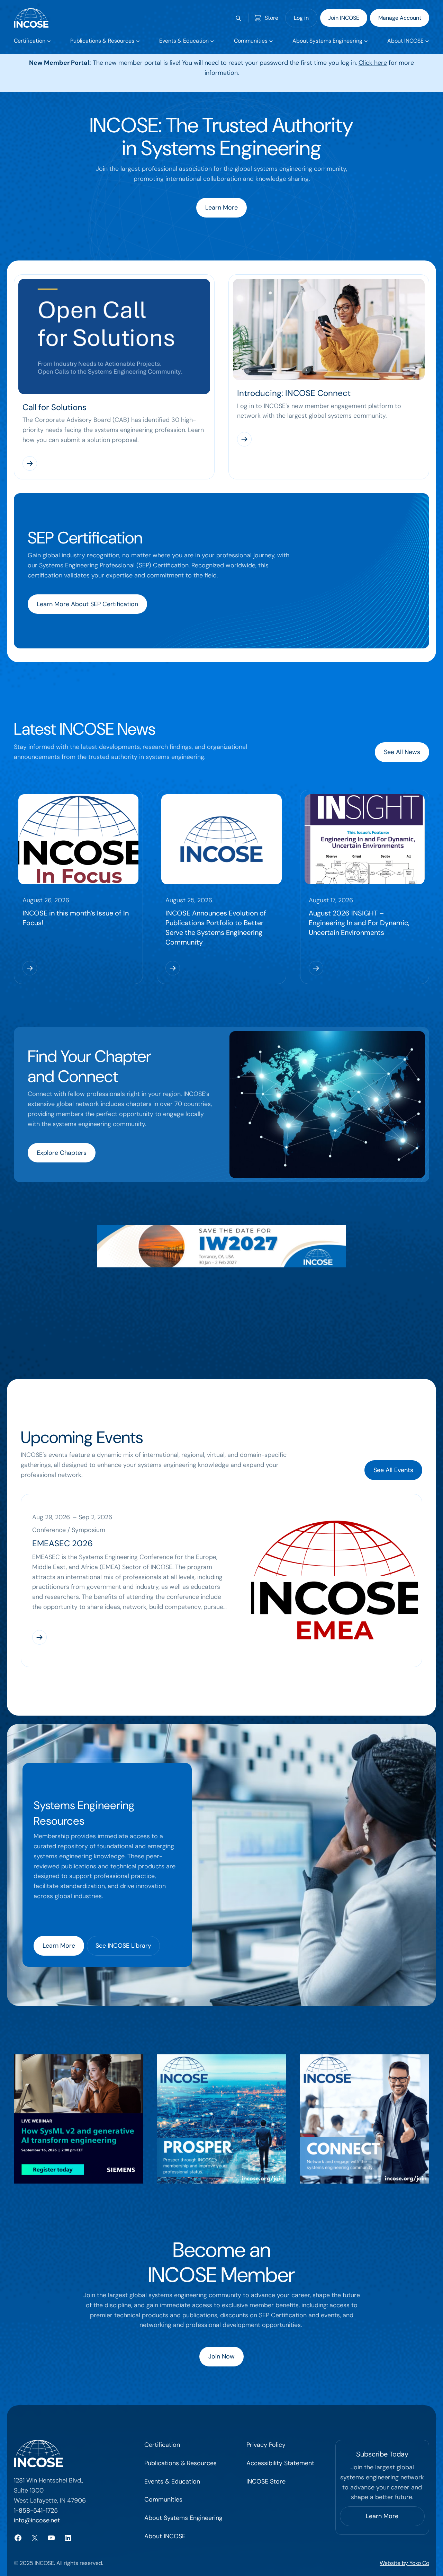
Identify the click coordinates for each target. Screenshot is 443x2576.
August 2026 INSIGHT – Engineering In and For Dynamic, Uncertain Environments (359, 923)
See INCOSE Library (123, 1946)
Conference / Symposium (69, 1530)
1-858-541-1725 (36, 2511)
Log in (301, 18)
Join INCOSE (344, 18)
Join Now (221, 2356)
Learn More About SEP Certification (87, 604)
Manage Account (400, 18)
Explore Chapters (62, 1153)
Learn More (221, 207)
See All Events (393, 1470)
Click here (373, 63)
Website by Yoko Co (404, 2563)
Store (272, 18)
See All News (402, 752)
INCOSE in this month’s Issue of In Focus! (76, 918)
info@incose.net (37, 2520)
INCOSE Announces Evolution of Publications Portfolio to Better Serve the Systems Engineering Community (216, 928)
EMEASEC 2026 (62, 1543)
